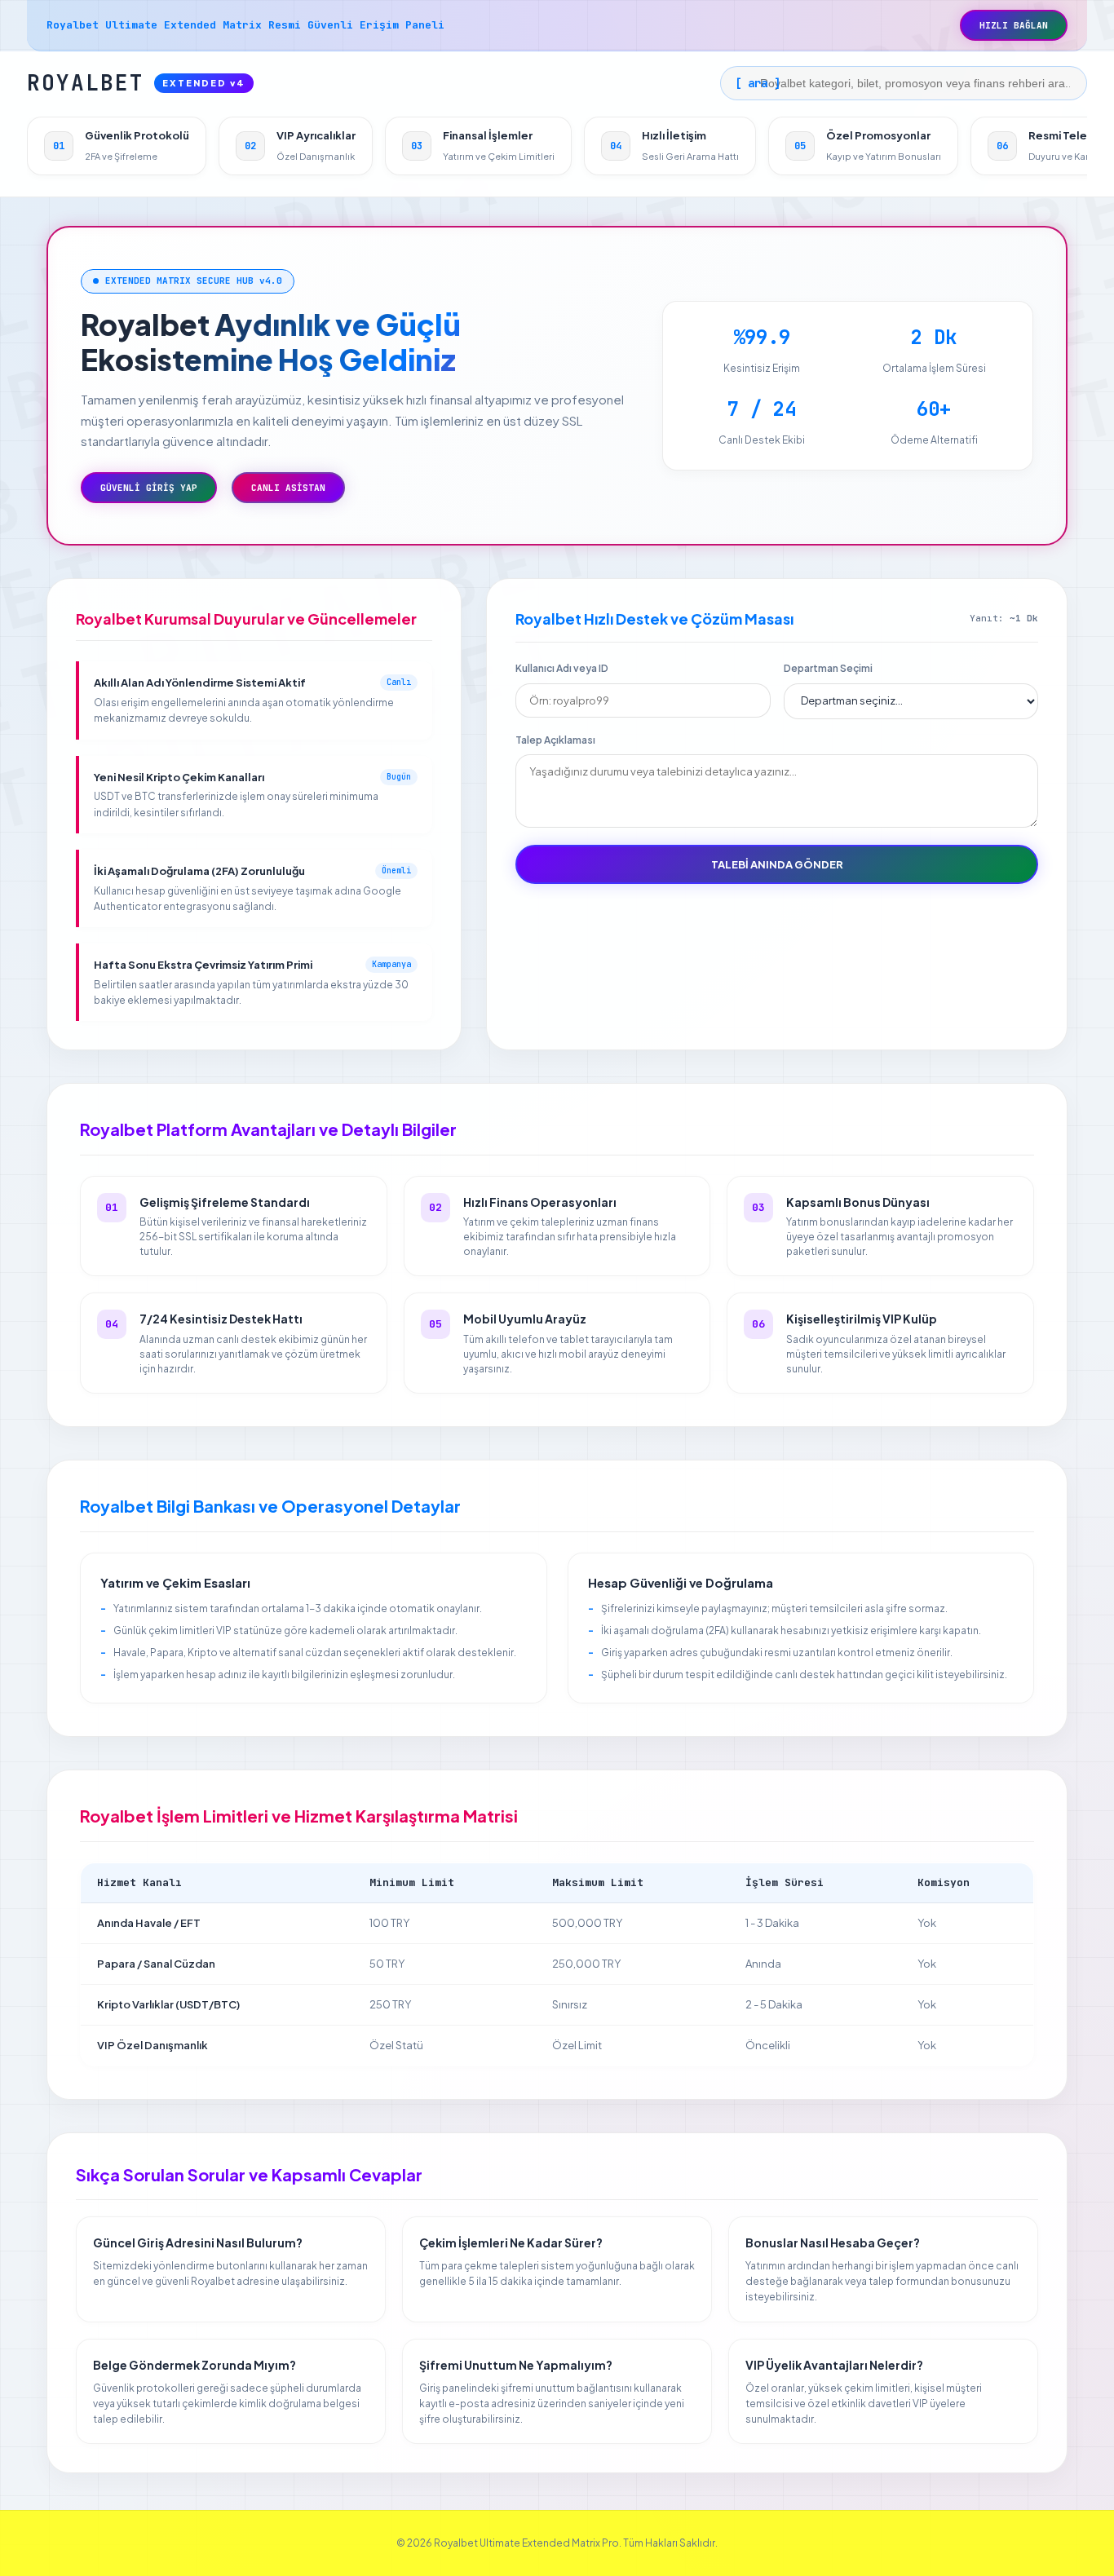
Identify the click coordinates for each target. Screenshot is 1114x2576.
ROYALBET (136, 83)
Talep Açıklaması (555, 740)
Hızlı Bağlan (1014, 25)
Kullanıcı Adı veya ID (562, 668)
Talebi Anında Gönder (777, 864)
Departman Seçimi (828, 668)
